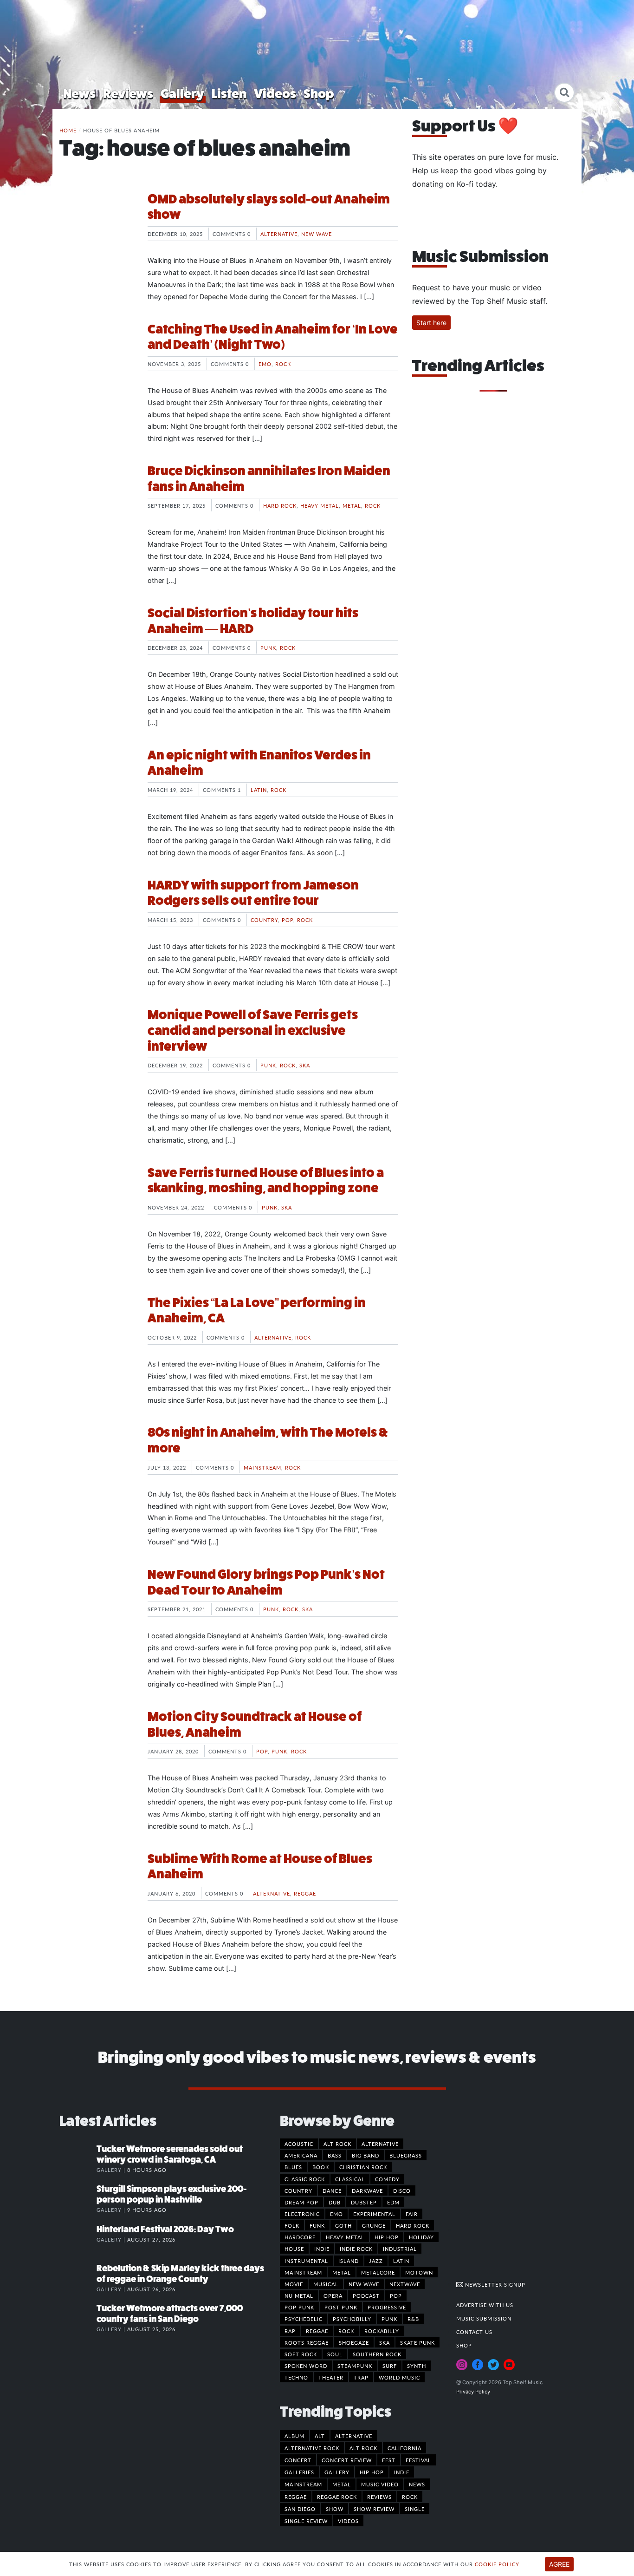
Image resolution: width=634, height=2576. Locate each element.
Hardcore (300, 2237)
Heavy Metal (320, 505)
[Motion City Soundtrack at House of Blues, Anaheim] (97, 1744)
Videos (275, 94)
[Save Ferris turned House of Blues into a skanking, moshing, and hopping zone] (97, 1200)
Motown (419, 2272)
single (415, 2509)
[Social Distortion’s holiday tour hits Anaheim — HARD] (97, 640)
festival (418, 2460)
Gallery (182, 94)
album (294, 2436)
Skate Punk (417, 2342)
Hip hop (387, 2237)
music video (380, 2484)
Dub (335, 2202)
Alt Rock (337, 2144)
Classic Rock (305, 2179)
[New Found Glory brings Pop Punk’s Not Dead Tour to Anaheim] (97, 1602)
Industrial (400, 2249)
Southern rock (377, 2354)
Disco (402, 2190)
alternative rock (312, 2448)
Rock (283, 364)
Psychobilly (352, 2319)
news (417, 2484)
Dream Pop (301, 2202)
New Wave (317, 234)
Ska (305, 1065)
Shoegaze (354, 2342)
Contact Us (474, 2332)
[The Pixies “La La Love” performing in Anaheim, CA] (97, 1330)
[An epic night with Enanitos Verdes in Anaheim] (97, 782)
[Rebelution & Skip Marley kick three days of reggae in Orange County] (78, 2278)
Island (349, 2261)
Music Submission (484, 2318)
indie (402, 2472)
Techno (296, 2377)
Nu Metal (299, 2295)
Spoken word (306, 2366)
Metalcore (378, 2272)
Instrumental (306, 2261)
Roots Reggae (307, 2342)
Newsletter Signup (494, 2284)
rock (410, 2497)
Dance (332, 2190)
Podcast (366, 2295)
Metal (352, 505)
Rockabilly (382, 2331)
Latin (259, 790)
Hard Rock (280, 505)
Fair (412, 2214)
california (404, 2448)
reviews (379, 2497)
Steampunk (355, 2366)
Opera (333, 2295)
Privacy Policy (473, 2392)
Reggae (305, 1893)
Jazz (376, 2261)
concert (298, 2460)
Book (321, 2167)
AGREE (559, 2564)
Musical (326, 2284)
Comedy (387, 2179)
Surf (390, 2366)
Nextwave (405, 2284)
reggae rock (337, 2497)
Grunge (374, 2225)
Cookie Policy (497, 2564)
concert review (347, 2460)
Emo (265, 364)
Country (264, 920)
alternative (354, 2436)
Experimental (374, 2214)
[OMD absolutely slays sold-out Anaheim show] (97, 226)
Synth (417, 2366)
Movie (294, 2284)
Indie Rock (356, 2249)
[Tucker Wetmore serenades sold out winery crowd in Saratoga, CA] (78, 2158)
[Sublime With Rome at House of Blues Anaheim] (97, 1886)
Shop (319, 94)
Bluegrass (406, 2155)
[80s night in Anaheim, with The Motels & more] (97, 1459)
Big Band (366, 2155)
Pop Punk (299, 2307)
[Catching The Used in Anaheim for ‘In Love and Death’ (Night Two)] (97, 356)
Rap (290, 2331)
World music (399, 2377)
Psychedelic (304, 2319)
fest (389, 2460)
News (79, 94)
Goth (343, 2225)
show (335, 2509)
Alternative (279, 234)
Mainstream (262, 1467)
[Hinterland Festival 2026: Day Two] (78, 2239)
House (294, 2249)
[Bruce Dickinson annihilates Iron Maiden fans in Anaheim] (97, 498)
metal (342, 2484)
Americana (301, 2155)
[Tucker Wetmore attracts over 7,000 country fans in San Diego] (78, 2318)
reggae (296, 2497)
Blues (293, 2167)
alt (320, 2436)
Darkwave (367, 2190)
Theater (331, 2377)
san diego (300, 2509)
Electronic (302, 2214)
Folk (292, 2225)
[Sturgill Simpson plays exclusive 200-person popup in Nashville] (78, 2198)
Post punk (341, 2307)
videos (348, 2521)
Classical (350, 2179)
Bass (335, 2155)
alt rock (363, 2448)
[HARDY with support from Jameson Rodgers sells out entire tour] (97, 912)
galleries (299, 2472)
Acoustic (299, 2144)
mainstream (303, 2484)
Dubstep (364, 2202)
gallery (337, 2472)
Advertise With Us (485, 2305)
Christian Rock (363, 2167)
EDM (393, 2202)
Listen (229, 94)
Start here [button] (431, 323)
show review (374, 2509)
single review (306, 2521)
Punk (268, 647)
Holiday (421, 2237)
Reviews (128, 94)
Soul (335, 2354)
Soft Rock (301, 2354)
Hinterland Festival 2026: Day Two (165, 2229)
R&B (413, 2319)
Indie (322, 2249)
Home (68, 130)
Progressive (387, 2307)
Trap (361, 2377)
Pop (288, 920)
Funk (317, 2225)
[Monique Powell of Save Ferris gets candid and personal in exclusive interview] (97, 1042)
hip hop (372, 2472)
